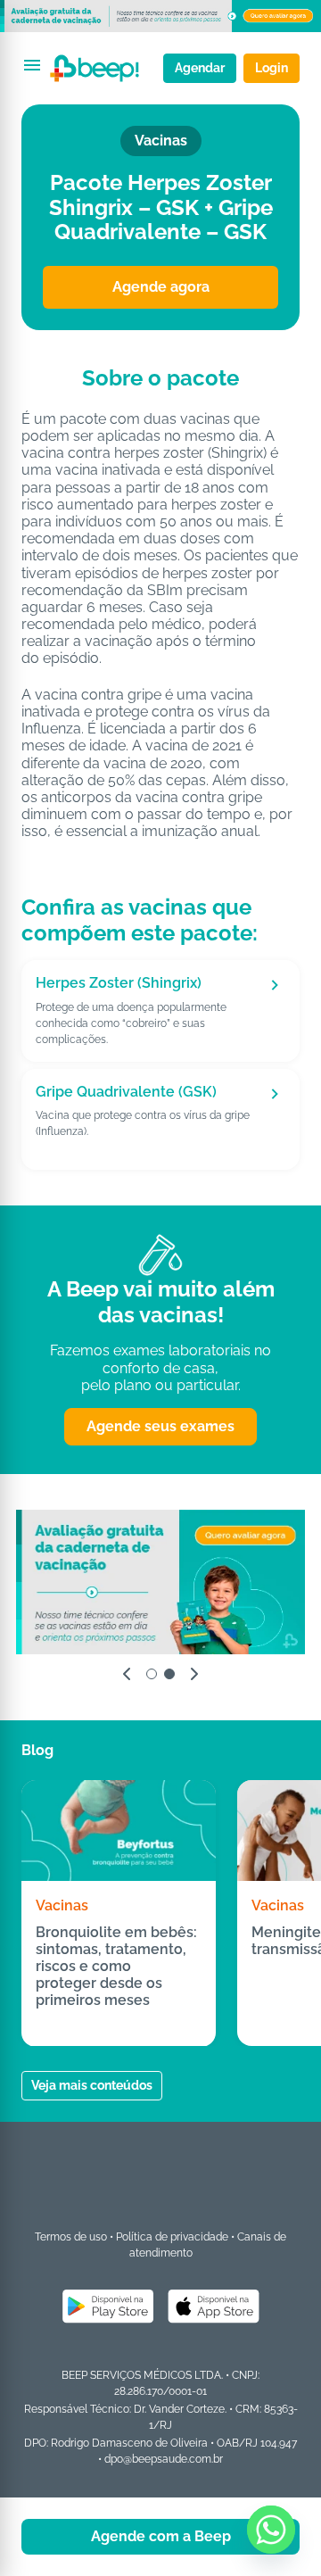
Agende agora (161, 287)
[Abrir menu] (32, 65)
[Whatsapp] (271, 2530)
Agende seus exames (160, 1426)
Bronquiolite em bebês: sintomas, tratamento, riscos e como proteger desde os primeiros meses (116, 1967)
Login (272, 68)
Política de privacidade (172, 2237)
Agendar (200, 68)
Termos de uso (71, 2237)
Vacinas (62, 1905)
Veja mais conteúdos (92, 2085)
